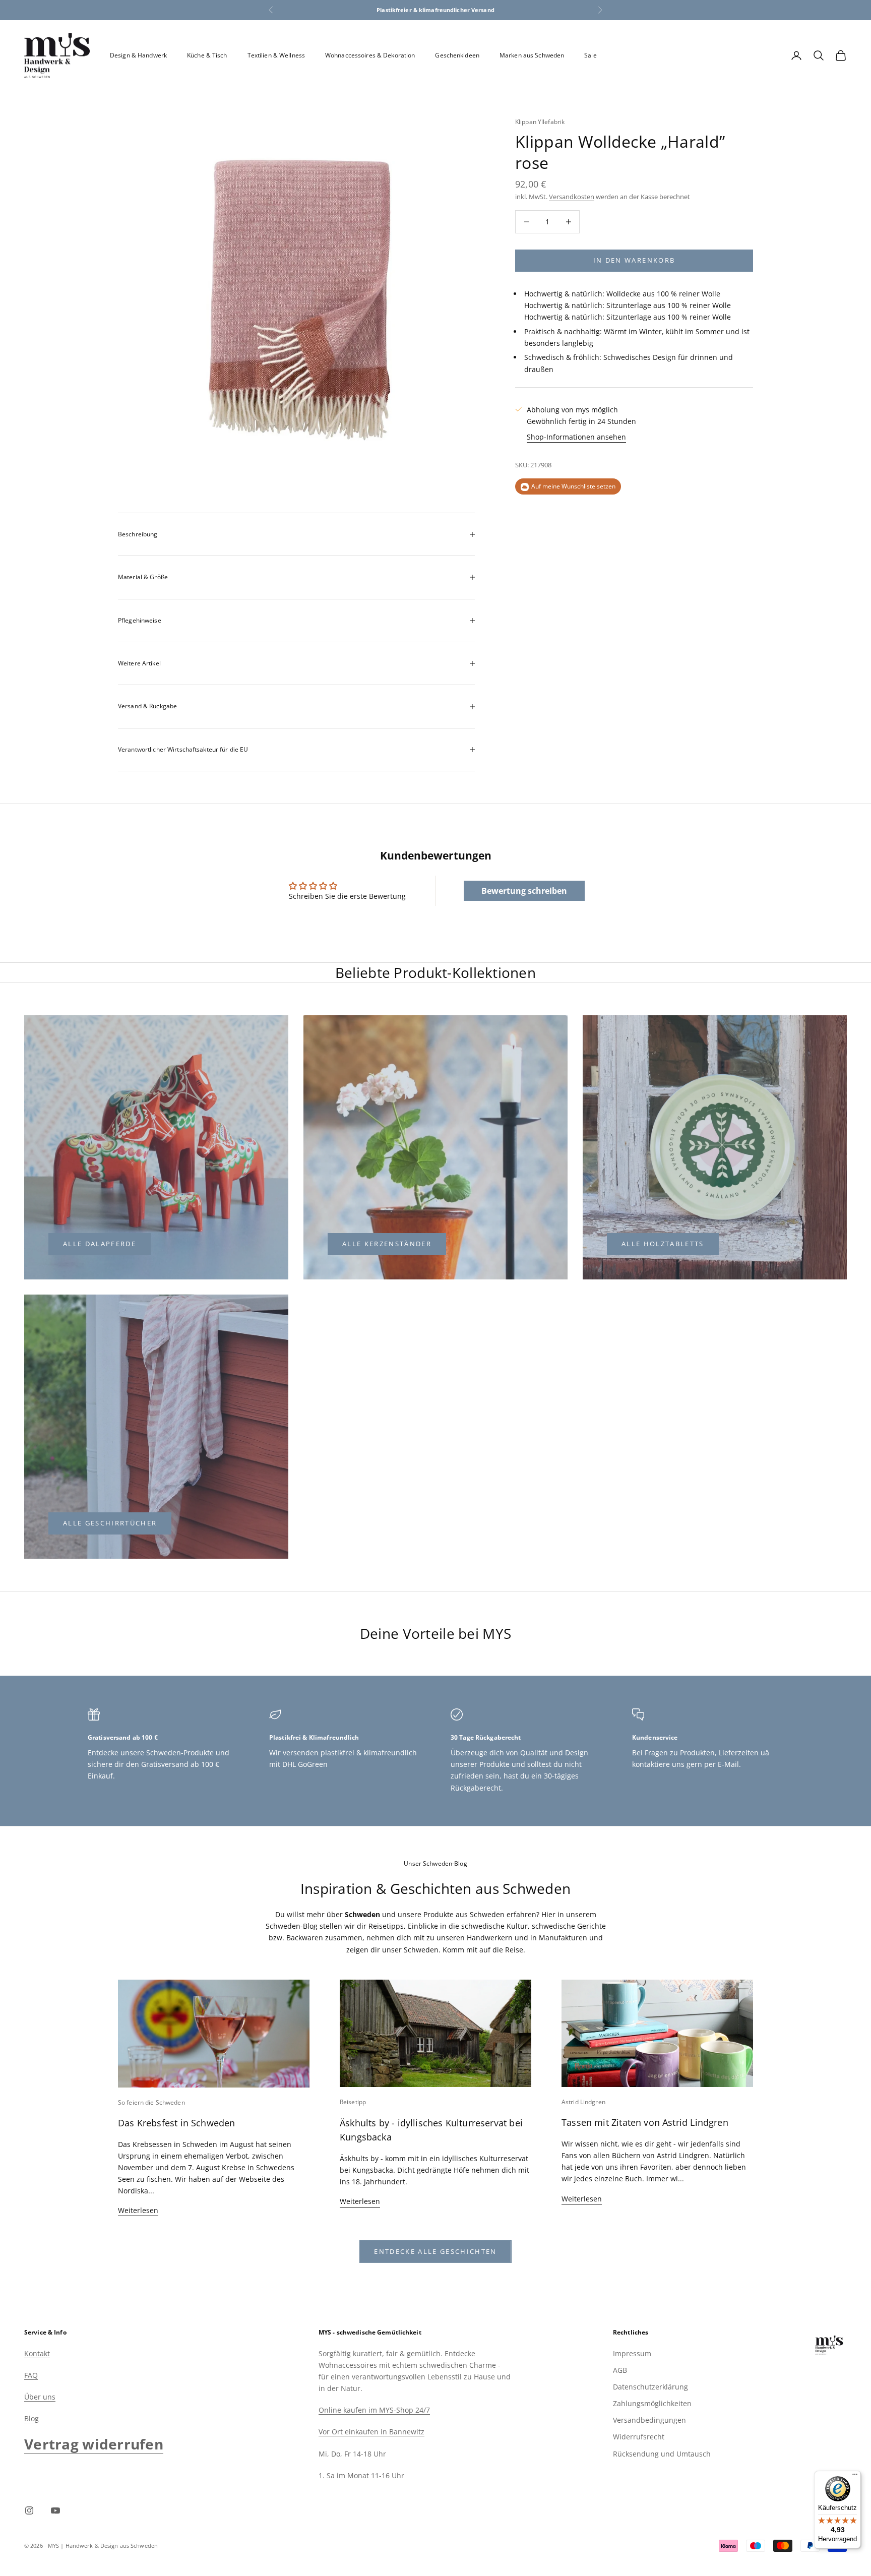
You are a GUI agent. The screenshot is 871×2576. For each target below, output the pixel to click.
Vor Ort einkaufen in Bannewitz (371, 2432)
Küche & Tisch (207, 55)
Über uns (40, 2397)
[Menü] (855, 2477)
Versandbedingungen (649, 2420)
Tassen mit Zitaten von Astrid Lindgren (645, 2122)
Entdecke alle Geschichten (435, 2251)
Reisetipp (353, 2102)
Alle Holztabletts (663, 1244)
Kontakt (37, 2353)
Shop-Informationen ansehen (576, 437)
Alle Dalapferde (100, 1244)
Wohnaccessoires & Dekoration (370, 55)
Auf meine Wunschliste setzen (573, 487)
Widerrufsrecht (639, 2437)
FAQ (31, 2375)
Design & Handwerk (138, 55)
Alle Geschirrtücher (110, 1523)
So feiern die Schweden (151, 2102)
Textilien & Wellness (276, 55)
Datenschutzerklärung (650, 2387)
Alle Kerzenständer (387, 1244)
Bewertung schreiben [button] (524, 891)
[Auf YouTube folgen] (55, 2510)
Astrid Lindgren (583, 2102)
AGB (620, 2370)
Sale (590, 55)
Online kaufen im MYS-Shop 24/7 (374, 2410)
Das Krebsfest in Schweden (177, 2123)
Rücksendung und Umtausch (662, 2454)
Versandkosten (572, 197)
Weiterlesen (138, 2210)
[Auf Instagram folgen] (29, 2510)
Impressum (632, 2353)
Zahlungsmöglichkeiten (652, 2403)
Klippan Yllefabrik (540, 122)
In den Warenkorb (634, 260)
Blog (32, 2418)
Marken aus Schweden (532, 55)
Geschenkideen (457, 55)
